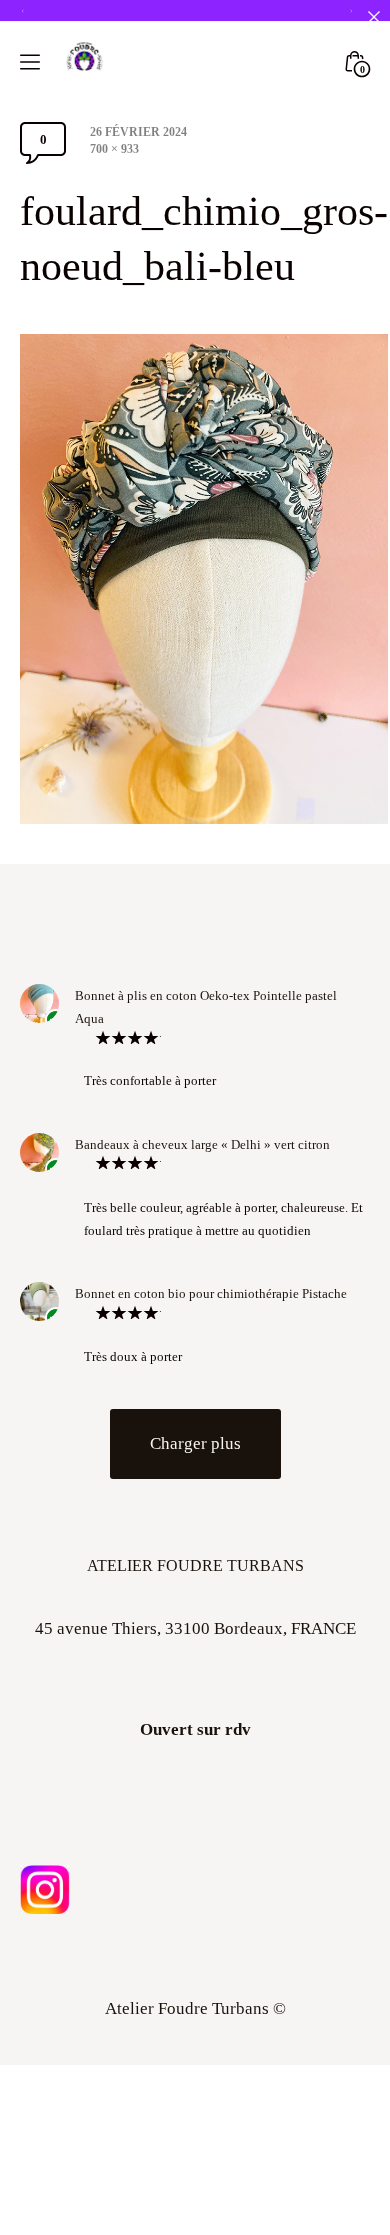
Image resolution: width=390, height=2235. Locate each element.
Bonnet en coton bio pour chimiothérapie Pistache (211, 1293)
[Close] (373, 16)
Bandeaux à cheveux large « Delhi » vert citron (202, 1144)
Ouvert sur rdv (195, 1729)
